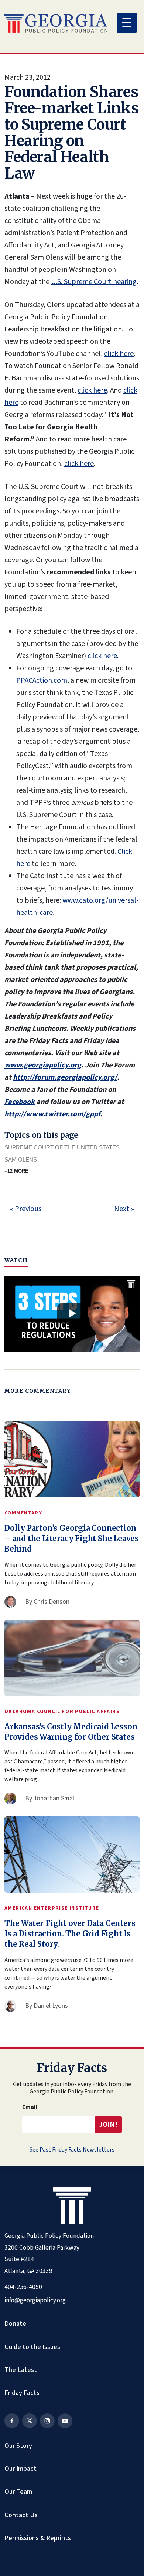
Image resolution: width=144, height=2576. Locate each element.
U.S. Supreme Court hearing (94, 282)
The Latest (21, 2370)
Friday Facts (22, 2393)
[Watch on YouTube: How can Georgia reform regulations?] (72, 1314)
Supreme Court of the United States (62, 1147)
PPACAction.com (42, 680)
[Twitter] (30, 2421)
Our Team (18, 2492)
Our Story (18, 2446)
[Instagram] (47, 2421)
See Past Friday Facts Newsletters (72, 2150)
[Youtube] (65, 2421)
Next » (124, 1209)
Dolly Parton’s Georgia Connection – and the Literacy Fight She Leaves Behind (72, 1538)
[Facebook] (12, 2421)
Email (30, 2107)
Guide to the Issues (32, 2347)
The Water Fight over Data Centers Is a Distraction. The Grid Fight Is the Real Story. (70, 1934)
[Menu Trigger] (127, 23)
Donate (15, 2323)
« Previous (26, 1209)
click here (119, 354)
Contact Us (21, 2515)
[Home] (56, 23)
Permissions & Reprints (38, 2538)
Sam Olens (21, 1159)
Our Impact (20, 2469)
